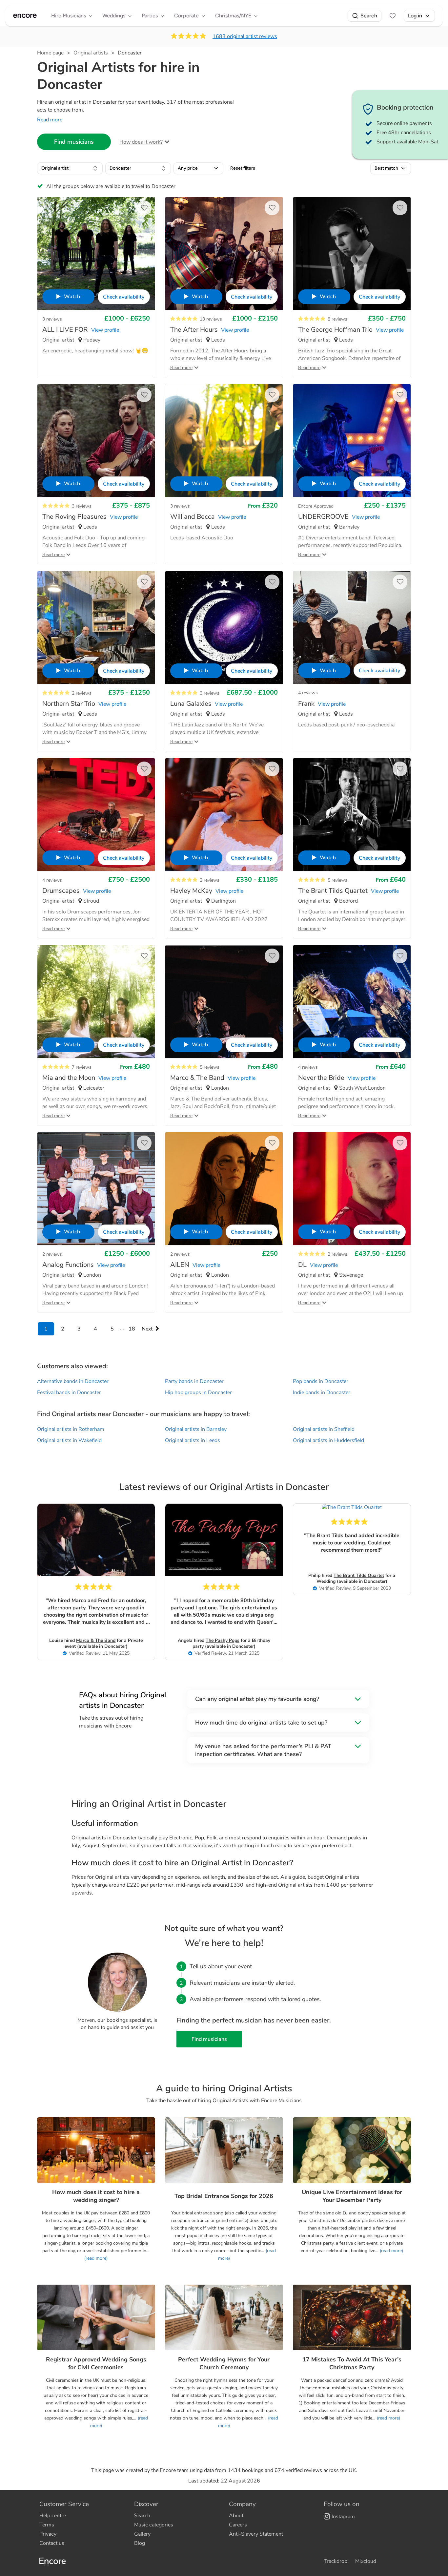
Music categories (154, 2525)
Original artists (91, 53)
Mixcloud (366, 2561)
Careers (238, 2525)
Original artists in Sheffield (324, 1429)
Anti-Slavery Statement (256, 2534)
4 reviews (308, 693)
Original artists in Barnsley (196, 1429)
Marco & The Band (96, 1640)
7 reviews (82, 1067)
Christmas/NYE (233, 16)
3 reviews (52, 319)
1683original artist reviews (245, 36)
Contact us (52, 2543)
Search (369, 16)
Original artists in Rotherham (71, 1429)
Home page (50, 53)
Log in (415, 16)
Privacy (48, 2534)
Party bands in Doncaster (194, 1381)
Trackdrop (336, 2561)
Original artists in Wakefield (69, 1440)
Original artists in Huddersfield (328, 1440)
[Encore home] (25, 16)
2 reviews (82, 693)
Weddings (114, 16)
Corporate (186, 16)
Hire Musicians (69, 16)
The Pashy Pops (223, 1640)
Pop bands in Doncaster (321, 1381)
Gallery (142, 2534)
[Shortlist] (393, 16)
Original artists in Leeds (193, 1440)
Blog (140, 2543)
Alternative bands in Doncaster (73, 1381)
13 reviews (211, 319)
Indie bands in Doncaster (322, 1393)
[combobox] (70, 168)
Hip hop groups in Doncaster (198, 1393)
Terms (47, 2525)
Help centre (53, 2516)
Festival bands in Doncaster (69, 1393)
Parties (150, 16)
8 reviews (337, 319)
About (236, 2516)
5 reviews (337, 880)
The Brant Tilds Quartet (359, 1575)
